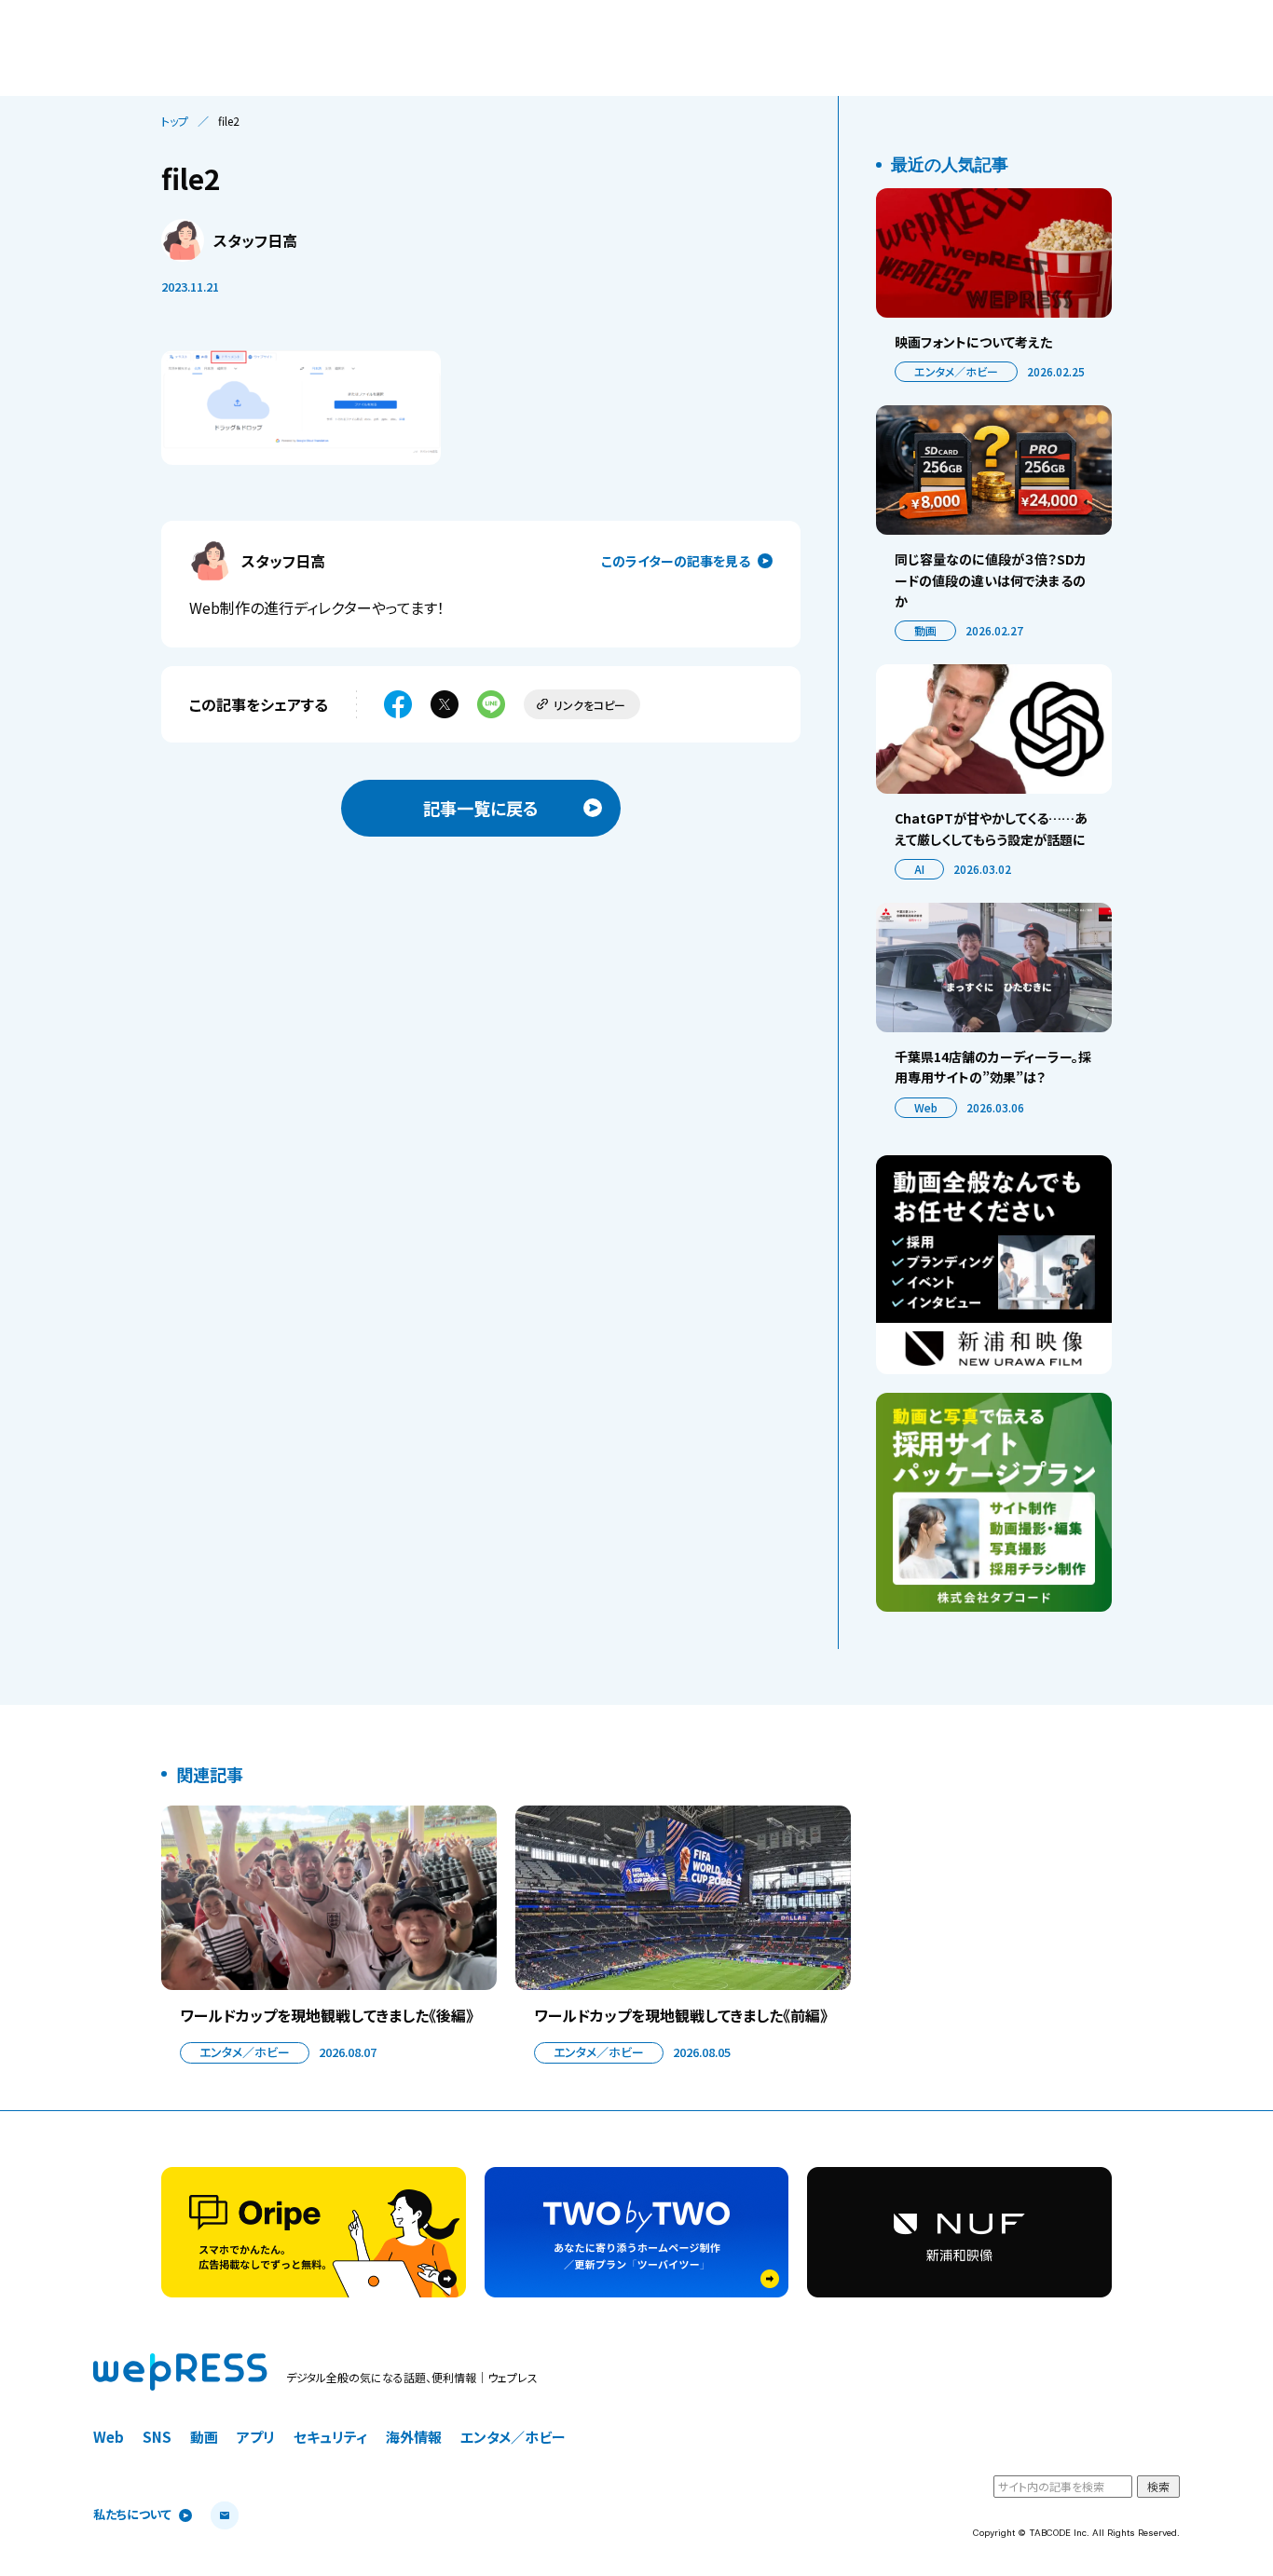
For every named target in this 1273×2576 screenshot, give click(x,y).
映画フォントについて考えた (973, 342)
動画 (925, 630)
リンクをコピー (589, 705)
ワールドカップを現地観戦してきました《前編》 (681, 2015)
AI (919, 869)
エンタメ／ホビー (956, 371)
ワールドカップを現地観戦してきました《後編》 (327, 2015)
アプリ (256, 2437)
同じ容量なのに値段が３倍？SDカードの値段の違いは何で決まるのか (991, 580)
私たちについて (132, 2515)
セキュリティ (330, 2437)
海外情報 (414, 2437)
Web (926, 1107)
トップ (175, 121)
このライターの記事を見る (676, 561)
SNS (157, 2437)
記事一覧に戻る (481, 808)
